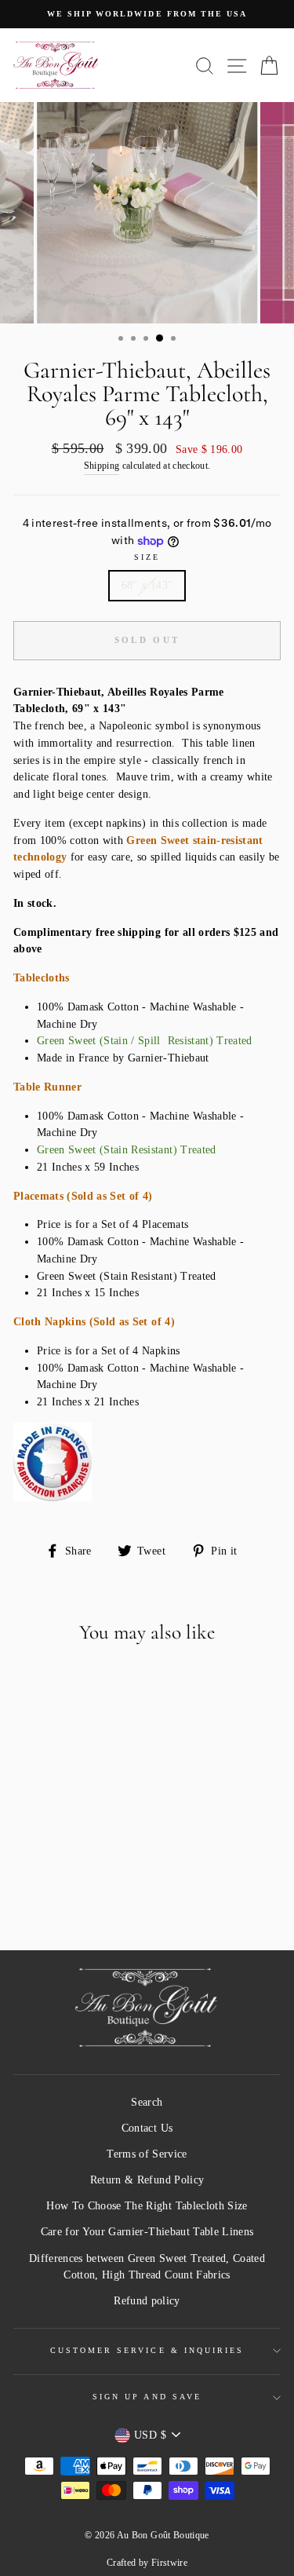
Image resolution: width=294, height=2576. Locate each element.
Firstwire (169, 2563)
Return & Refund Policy (147, 2180)
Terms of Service (147, 2154)
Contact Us (147, 2128)
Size (147, 557)
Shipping (102, 466)
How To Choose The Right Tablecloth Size (147, 2206)
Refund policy (147, 2301)
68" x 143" (147, 585)
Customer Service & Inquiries (147, 2350)
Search (147, 2102)
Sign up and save (147, 2397)
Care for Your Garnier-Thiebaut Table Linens (147, 2232)
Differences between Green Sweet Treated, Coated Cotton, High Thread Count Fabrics (147, 2267)
